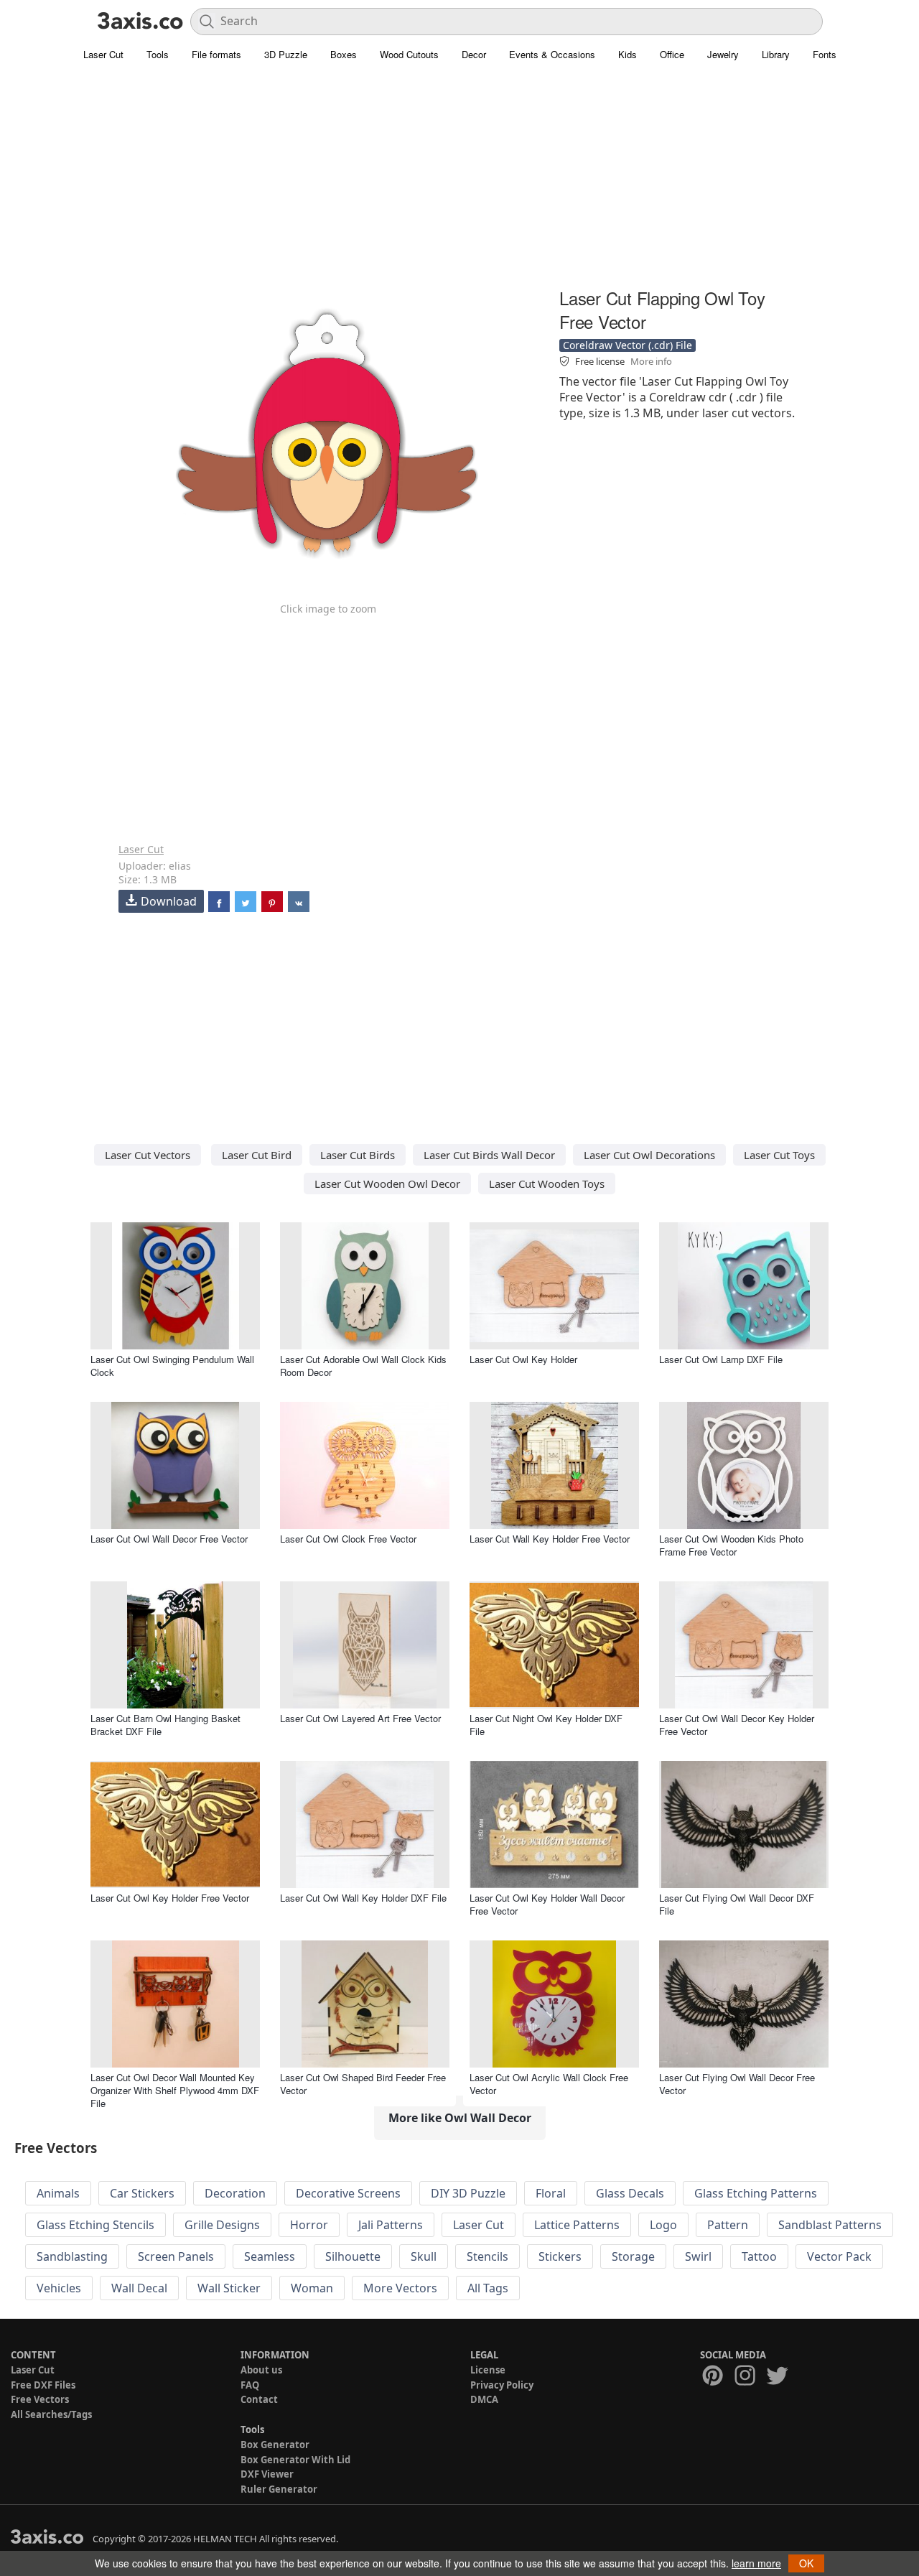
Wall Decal (139, 2288)
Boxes (344, 54)
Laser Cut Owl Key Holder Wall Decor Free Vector (547, 1904)
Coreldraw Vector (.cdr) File (628, 345)
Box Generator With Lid (295, 2460)
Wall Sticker (229, 2288)
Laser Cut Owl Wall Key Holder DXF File (363, 1898)
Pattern (728, 2225)
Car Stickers (142, 2193)
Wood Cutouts (409, 54)
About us (261, 2370)
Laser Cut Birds (358, 1155)
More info (651, 361)
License (488, 2370)
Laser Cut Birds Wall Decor (489, 1155)
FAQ (250, 2385)
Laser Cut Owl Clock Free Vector (348, 1539)
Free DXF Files (43, 2385)
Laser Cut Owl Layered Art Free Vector (360, 1718)
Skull (424, 2256)
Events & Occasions (552, 54)
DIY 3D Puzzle (468, 2193)
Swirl (698, 2256)
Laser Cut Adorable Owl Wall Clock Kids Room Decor (363, 1366)
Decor (474, 54)
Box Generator (275, 2445)
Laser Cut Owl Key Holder (523, 1359)
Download (169, 901)
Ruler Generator (279, 2489)
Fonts (825, 54)
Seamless (270, 2256)
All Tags (488, 2288)
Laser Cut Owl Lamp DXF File (721, 1359)
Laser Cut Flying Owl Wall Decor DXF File (737, 1904)
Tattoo (759, 2256)
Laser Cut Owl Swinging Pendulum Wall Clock (172, 1366)
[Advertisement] (459, 183)
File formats (216, 54)
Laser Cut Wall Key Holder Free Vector (550, 1539)
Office (672, 54)
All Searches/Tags (51, 2414)
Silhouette (353, 2256)
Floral (551, 2193)
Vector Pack (839, 2256)
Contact (259, 2399)
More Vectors (400, 2288)
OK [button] (806, 2563)
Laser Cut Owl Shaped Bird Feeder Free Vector (363, 2084)
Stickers (560, 2256)
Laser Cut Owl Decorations (649, 1155)
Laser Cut (103, 54)
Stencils (488, 2256)
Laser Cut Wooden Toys (547, 1184)
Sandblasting (72, 2256)
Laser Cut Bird (257, 1155)
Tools (158, 54)
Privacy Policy (502, 2385)
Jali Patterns (391, 2225)
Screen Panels (176, 2256)
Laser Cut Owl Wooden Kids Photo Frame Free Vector (731, 1545)
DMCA (484, 2399)
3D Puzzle (286, 54)
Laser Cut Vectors (148, 1155)
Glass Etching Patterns (756, 2193)
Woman (312, 2288)
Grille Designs (222, 2225)
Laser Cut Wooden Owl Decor (387, 1184)
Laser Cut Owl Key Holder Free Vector (170, 1898)
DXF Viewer (267, 2474)
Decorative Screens (348, 2193)
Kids (628, 54)
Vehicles (59, 2288)
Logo (663, 2225)
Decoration (235, 2193)
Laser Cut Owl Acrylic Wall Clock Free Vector (549, 2084)
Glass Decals (630, 2193)
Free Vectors (40, 2399)
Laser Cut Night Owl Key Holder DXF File (546, 1725)
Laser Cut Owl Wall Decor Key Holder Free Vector (737, 1725)
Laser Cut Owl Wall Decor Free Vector (169, 1539)
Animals (58, 2193)
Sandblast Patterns (830, 2225)
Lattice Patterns (577, 2225)
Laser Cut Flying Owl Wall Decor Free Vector (737, 2084)
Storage (633, 2256)
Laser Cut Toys (779, 1155)
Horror (309, 2225)
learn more (756, 2563)
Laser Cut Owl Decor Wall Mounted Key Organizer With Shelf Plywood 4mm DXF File (175, 2090)
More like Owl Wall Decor (460, 2118)
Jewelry (723, 54)
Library (776, 54)
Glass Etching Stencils (95, 2225)
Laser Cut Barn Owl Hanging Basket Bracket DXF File (165, 1725)
